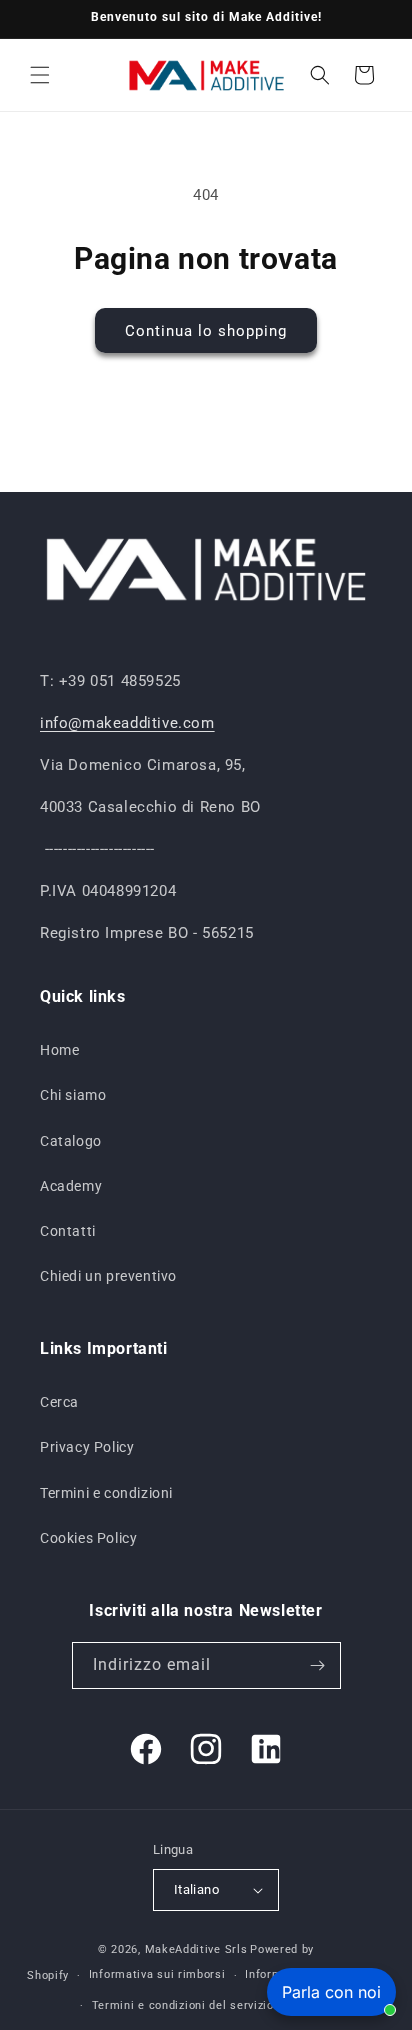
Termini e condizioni (106, 1493)
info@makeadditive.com (127, 723)
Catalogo (71, 1141)
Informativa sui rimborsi (157, 1974)
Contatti (68, 1231)
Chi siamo (73, 1095)
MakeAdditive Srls (196, 1949)
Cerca (59, 1402)
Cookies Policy (88, 1538)
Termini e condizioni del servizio (183, 2005)
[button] (40, 75)
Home (59, 1050)
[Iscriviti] (318, 1665)
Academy (71, 1186)
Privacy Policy (87, 1447)
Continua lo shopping (206, 331)
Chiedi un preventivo (108, 1276)
